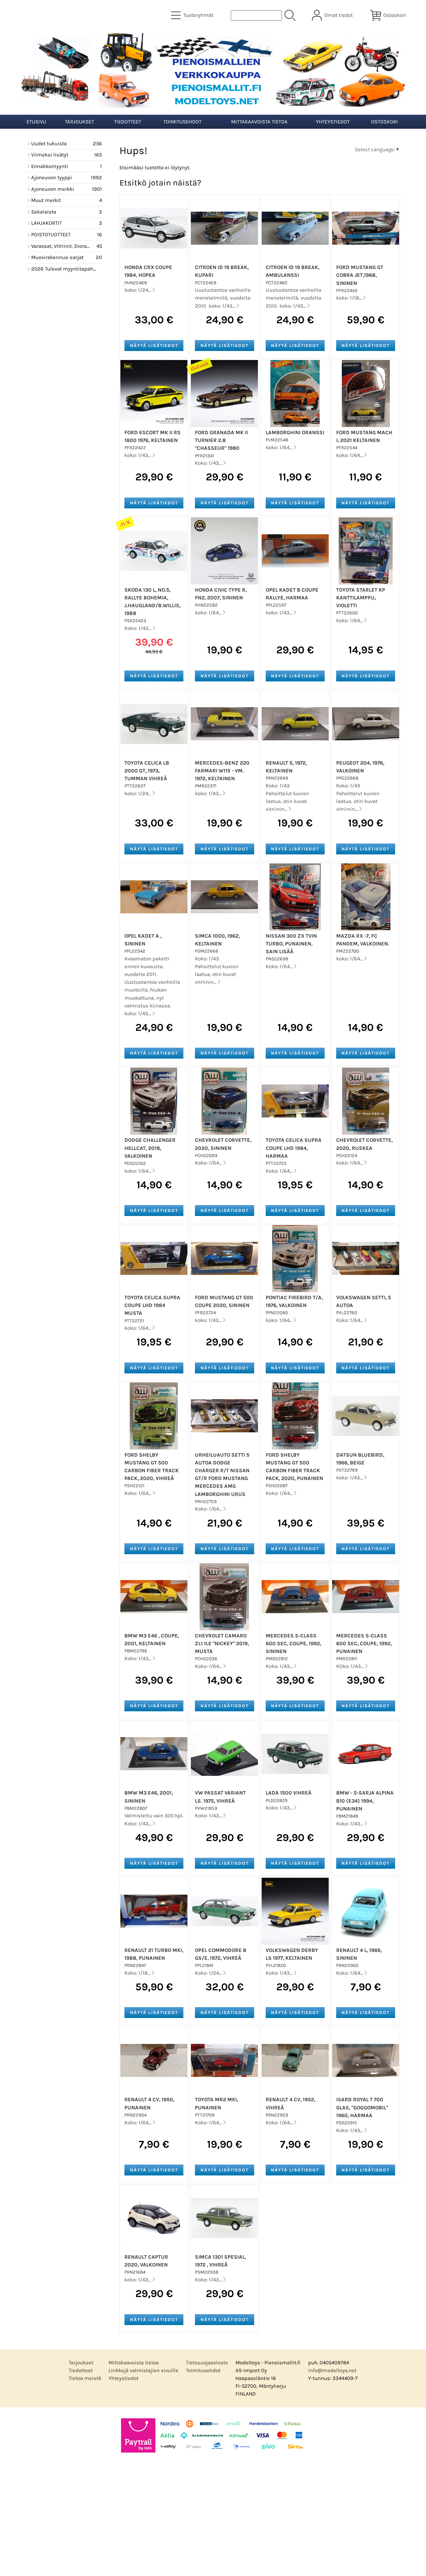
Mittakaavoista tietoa (259, 122)
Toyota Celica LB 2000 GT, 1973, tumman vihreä (147, 771)
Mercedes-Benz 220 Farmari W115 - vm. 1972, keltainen (222, 771)
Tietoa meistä (85, 2378)
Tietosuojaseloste (207, 2363)
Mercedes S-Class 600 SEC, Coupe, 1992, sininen (293, 1644)
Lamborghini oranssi (295, 433)
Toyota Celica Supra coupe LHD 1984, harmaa (294, 1148)
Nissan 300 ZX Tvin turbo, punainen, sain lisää (291, 944)
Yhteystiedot (333, 122)
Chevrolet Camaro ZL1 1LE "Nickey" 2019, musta (222, 1644)
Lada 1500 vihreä (289, 1793)
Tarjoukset (79, 122)
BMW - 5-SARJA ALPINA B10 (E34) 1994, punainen (365, 1801)
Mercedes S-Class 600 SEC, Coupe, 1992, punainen (364, 1644)
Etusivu (36, 122)
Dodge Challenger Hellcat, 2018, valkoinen (150, 1148)
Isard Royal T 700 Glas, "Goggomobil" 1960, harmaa (362, 2107)
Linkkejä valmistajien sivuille (143, 2370)
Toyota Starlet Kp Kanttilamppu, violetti (361, 598)
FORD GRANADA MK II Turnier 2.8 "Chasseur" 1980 (221, 440)
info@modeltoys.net (332, 2370)
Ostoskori (385, 122)
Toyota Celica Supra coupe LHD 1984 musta (152, 1305)
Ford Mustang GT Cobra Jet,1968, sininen (360, 275)
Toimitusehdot (182, 122)
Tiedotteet (128, 122)
